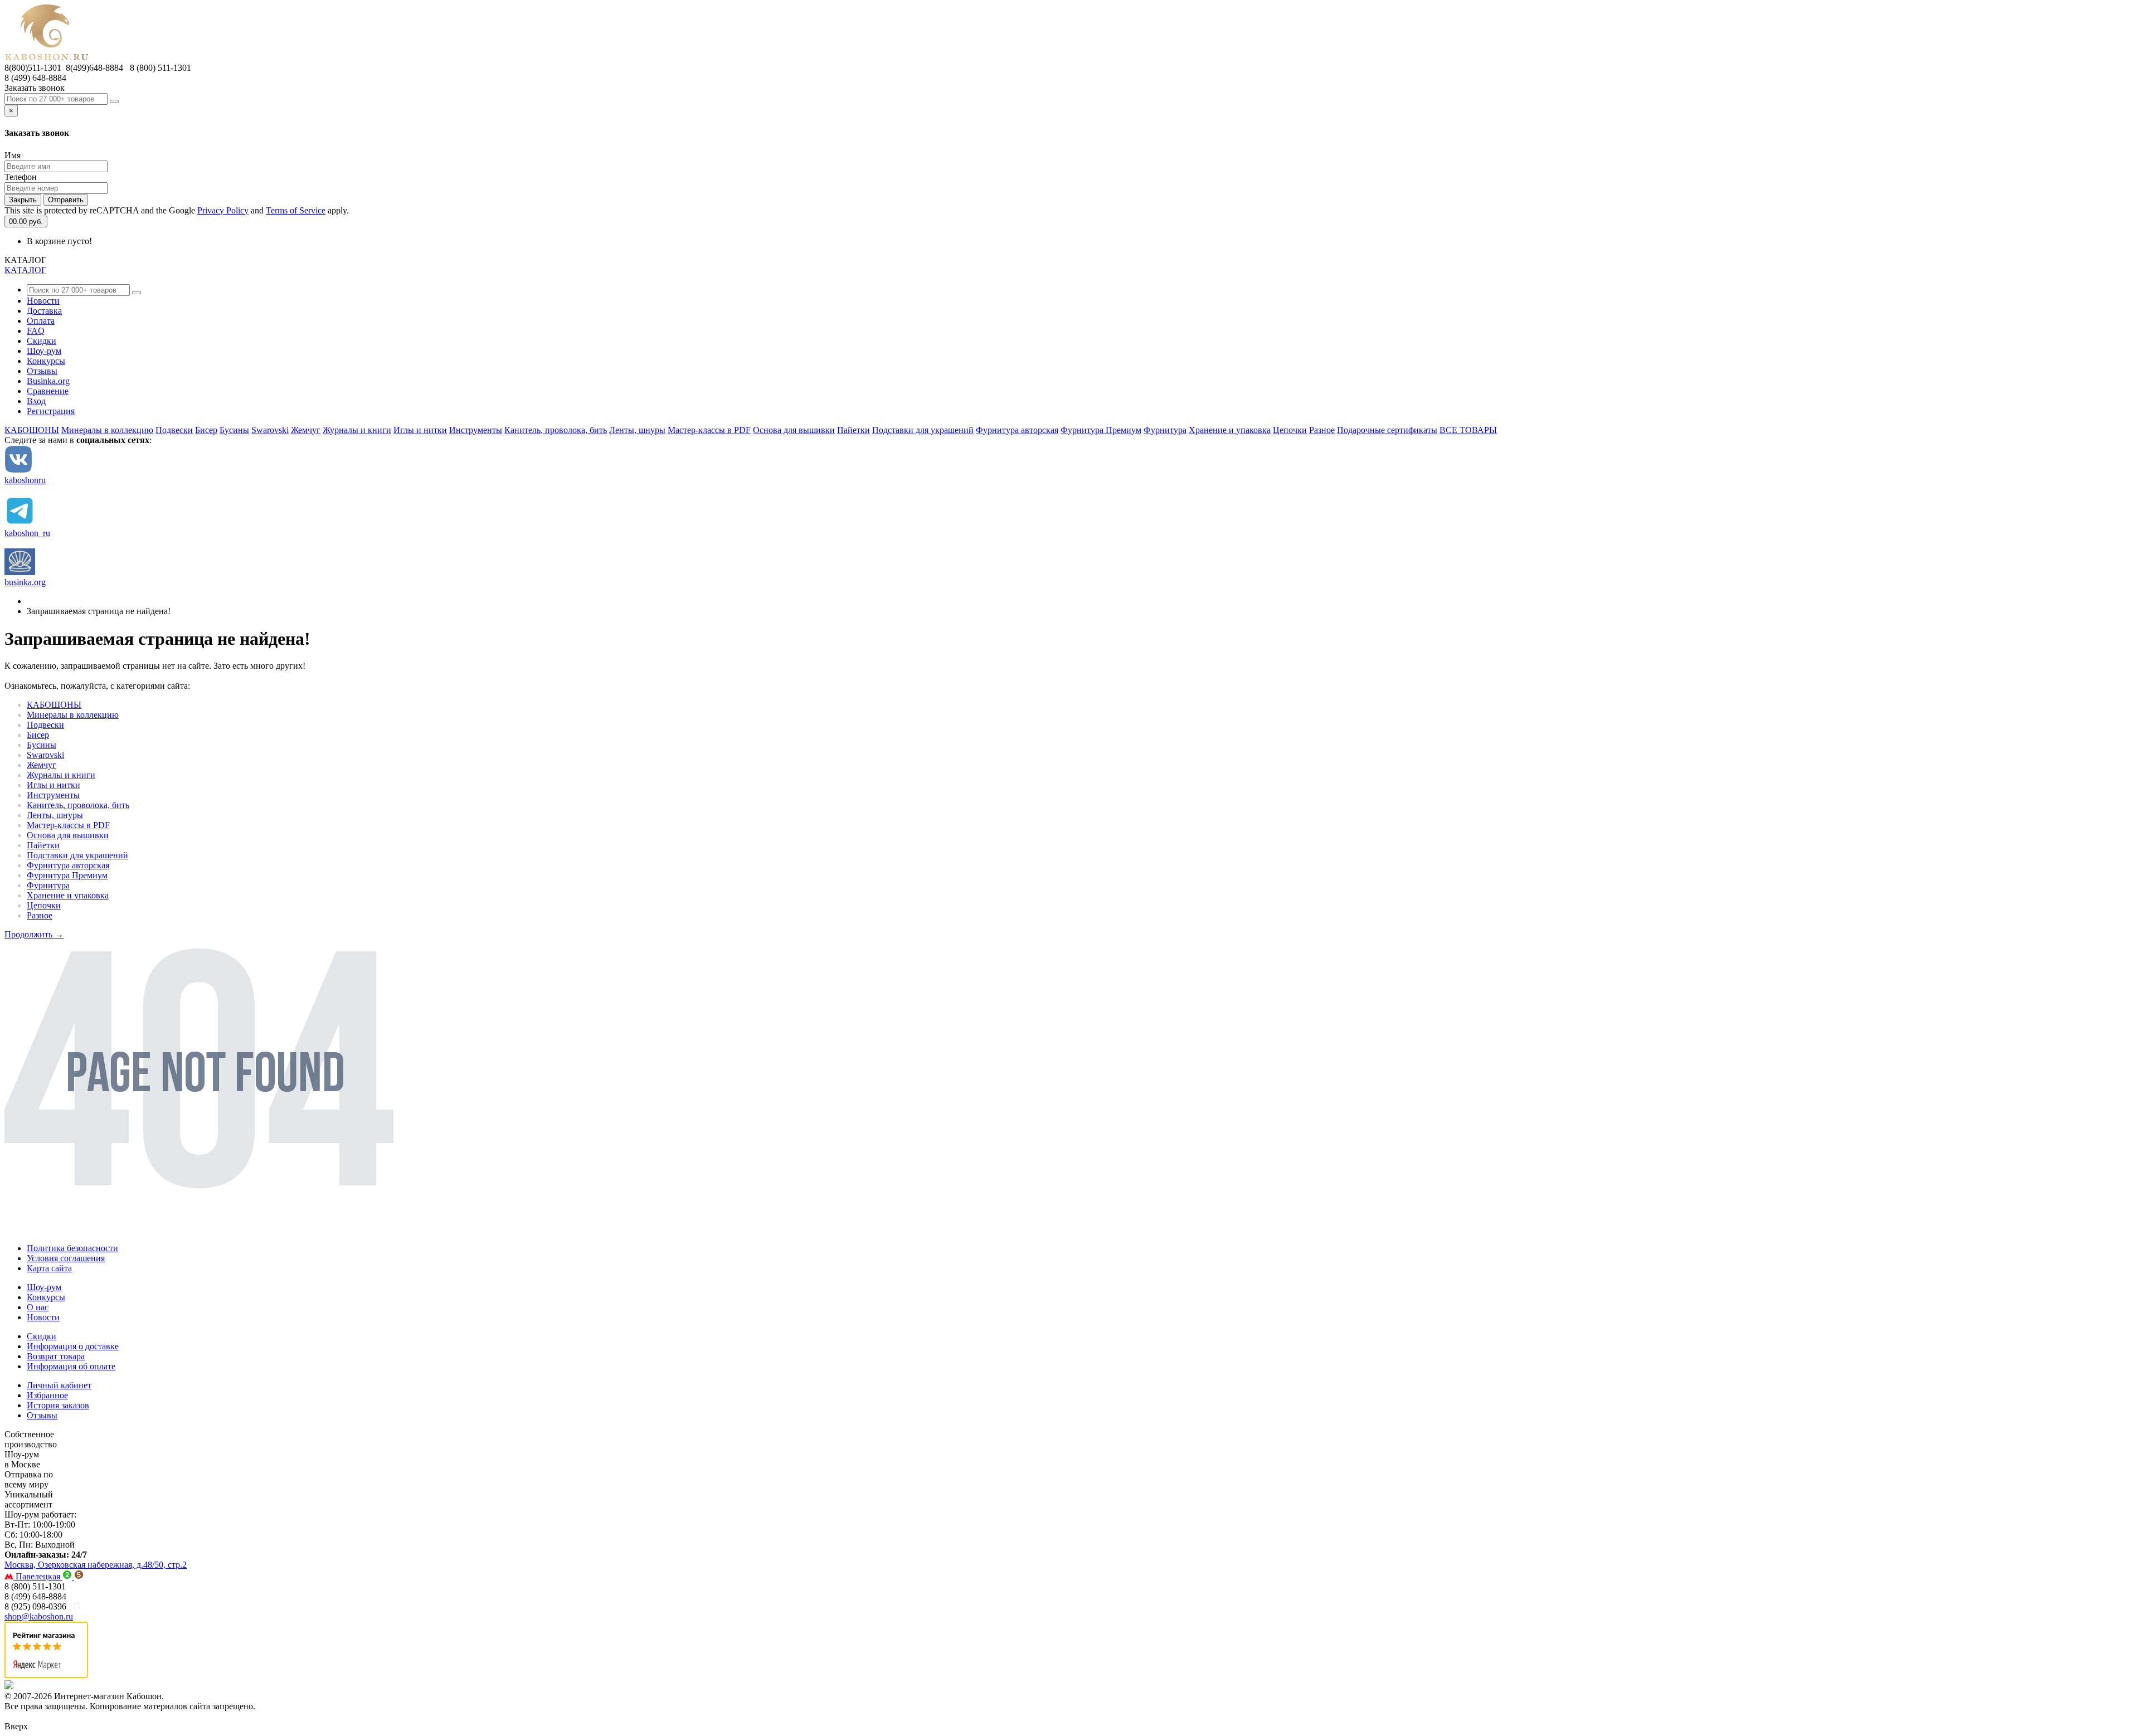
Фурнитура (1165, 430)
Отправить (66, 200)
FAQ (36, 331)
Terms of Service (296, 210)
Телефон (21, 177)
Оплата (41, 321)
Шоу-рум (44, 351)
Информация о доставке (73, 1346)
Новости (43, 301)
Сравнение (48, 391)
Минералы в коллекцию (107, 430)
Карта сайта (49, 1268)
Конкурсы (46, 361)
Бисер (206, 430)
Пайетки (853, 430)
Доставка (44, 311)
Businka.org (48, 381)
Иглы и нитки (420, 430)
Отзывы (42, 371)
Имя (13, 155)
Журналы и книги (357, 430)
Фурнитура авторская (1017, 430)
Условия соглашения (66, 1258)
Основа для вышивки (794, 430)
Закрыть (23, 200)
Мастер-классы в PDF (709, 430)
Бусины (234, 430)
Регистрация (51, 411)
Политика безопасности (72, 1248)
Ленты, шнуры (637, 430)
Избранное (47, 1395)
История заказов (58, 1405)
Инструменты (476, 430)
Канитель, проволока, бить (556, 430)
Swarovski (270, 430)
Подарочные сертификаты (1387, 430)
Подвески (174, 430)
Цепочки (1290, 430)
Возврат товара (56, 1356)
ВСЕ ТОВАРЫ (1468, 430)
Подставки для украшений (923, 430)
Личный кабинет (59, 1385)
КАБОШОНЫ (32, 430)
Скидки (42, 341)
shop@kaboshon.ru (39, 1616)
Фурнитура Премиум (1101, 430)
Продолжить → (34, 934)
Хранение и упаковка (1230, 430)
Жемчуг (306, 430)
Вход (36, 401)
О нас (38, 1307)
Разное (1322, 430)
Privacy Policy (223, 210)
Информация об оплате (71, 1366)
